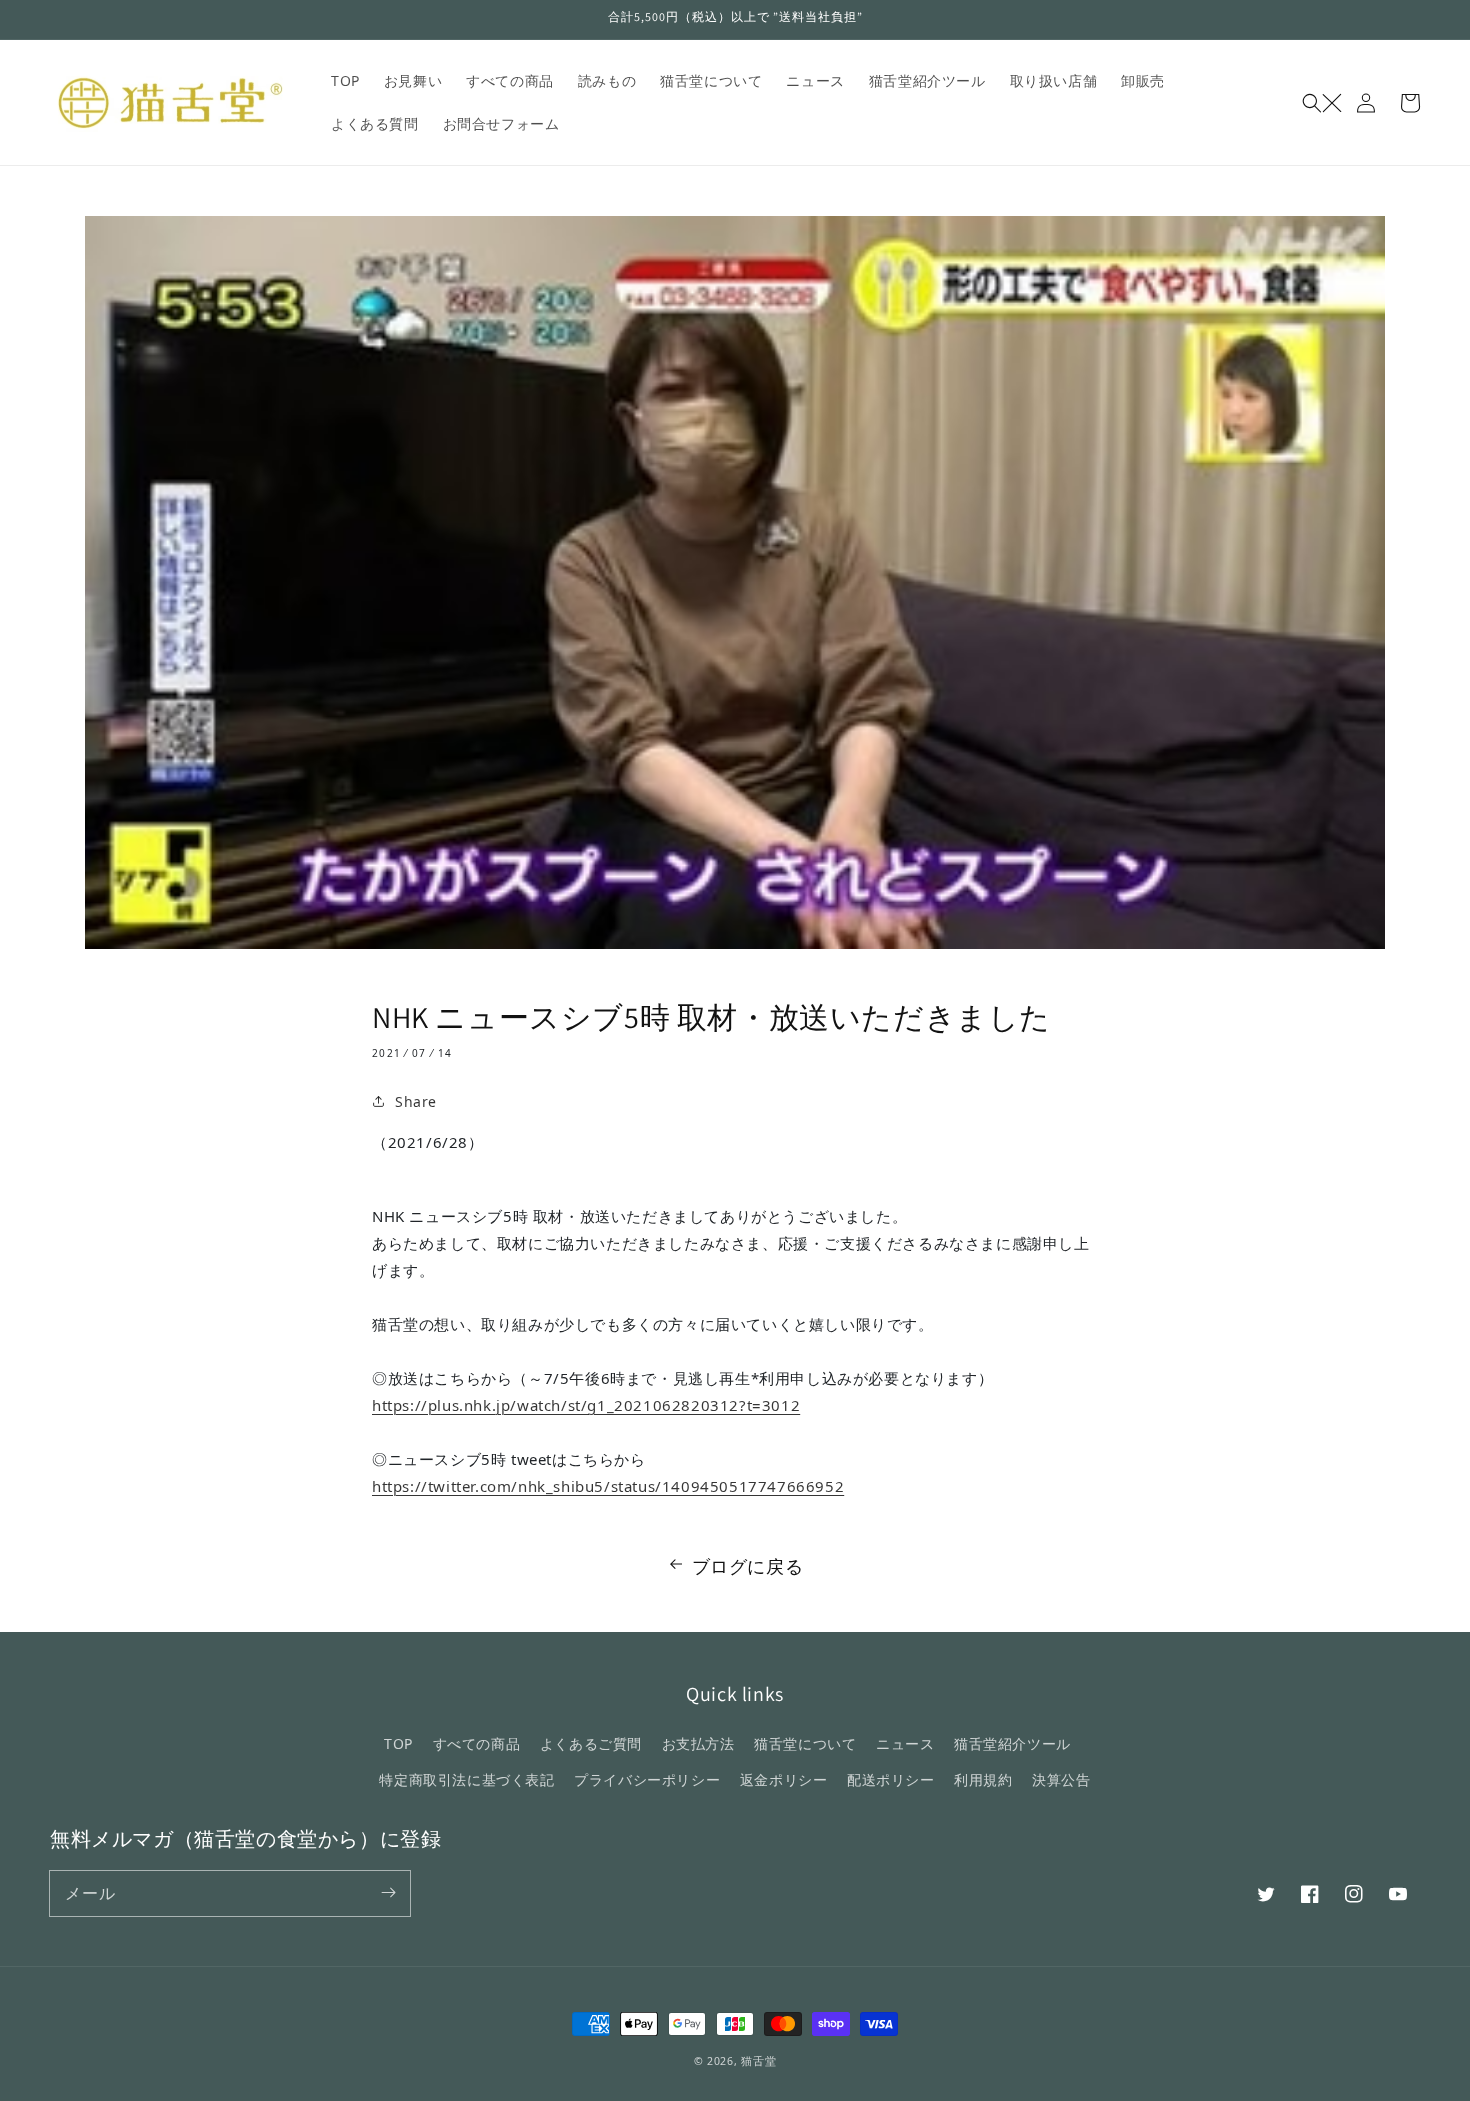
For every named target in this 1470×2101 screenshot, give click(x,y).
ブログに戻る (748, 1566)
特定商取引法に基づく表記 (466, 1779)
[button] (1322, 103)
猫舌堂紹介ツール (1012, 1743)
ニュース (905, 1743)
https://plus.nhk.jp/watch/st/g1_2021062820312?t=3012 (586, 1405)
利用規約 (983, 1779)
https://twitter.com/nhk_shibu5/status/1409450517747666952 (608, 1486)
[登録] (388, 1893)
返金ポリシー (784, 1779)
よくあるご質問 (591, 1743)
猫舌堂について (805, 1743)
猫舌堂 (758, 2061)
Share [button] (416, 1101)
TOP (398, 1743)
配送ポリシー (891, 1779)
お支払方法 (698, 1743)
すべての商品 (477, 1743)
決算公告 (1061, 1779)
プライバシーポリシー (647, 1779)
